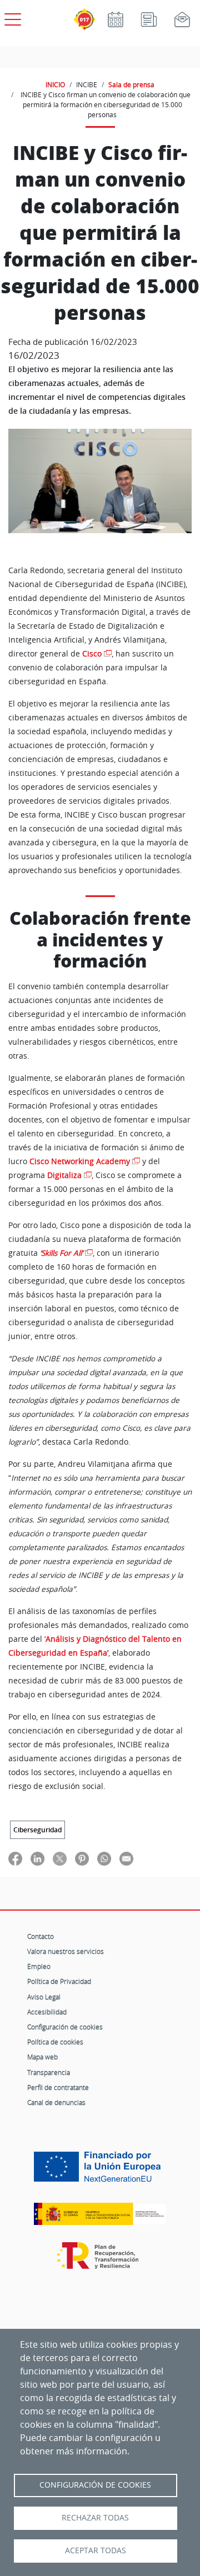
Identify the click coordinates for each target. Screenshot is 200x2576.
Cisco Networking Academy (80, 1161)
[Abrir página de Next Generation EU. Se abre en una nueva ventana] (100, 2171)
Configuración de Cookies (95, 2485)
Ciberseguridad (37, 1830)
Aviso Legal (44, 1997)
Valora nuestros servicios (66, 1951)
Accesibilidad (47, 2012)
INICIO (55, 84)
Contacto (41, 1936)
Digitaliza (64, 1175)
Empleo (39, 1966)
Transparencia (49, 2072)
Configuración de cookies (65, 2027)
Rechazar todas (95, 2518)
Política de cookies (55, 2042)
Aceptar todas (96, 2550)
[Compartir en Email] (126, 1858)
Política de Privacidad (59, 1981)
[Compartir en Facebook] (15, 1858)
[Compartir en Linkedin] (37, 1858)
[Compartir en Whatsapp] (104, 1858)
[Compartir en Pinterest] (82, 1858)
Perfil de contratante (58, 2087)
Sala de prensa (131, 84)
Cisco (92, 654)
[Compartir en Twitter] (60, 1858)
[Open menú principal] (11, 17)
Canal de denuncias (56, 2102)
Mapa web (42, 2057)
